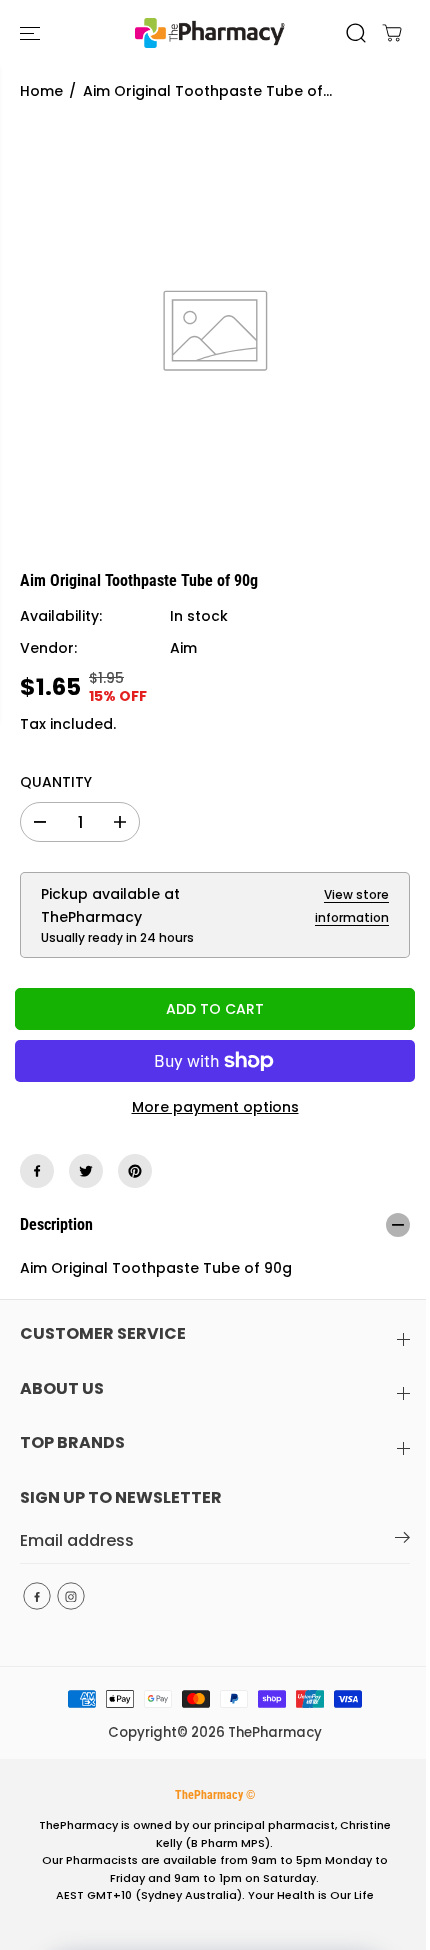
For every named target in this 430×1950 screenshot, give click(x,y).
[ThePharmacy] (210, 33)
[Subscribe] (402, 1541)
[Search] (356, 33)
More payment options (215, 1107)
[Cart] (392, 33)
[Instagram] (71, 1596)
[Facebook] (37, 1171)
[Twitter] (86, 1171)
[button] (32, 33)
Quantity (56, 782)
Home (41, 91)
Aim (183, 648)
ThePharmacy (275, 1732)
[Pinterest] (135, 1171)
